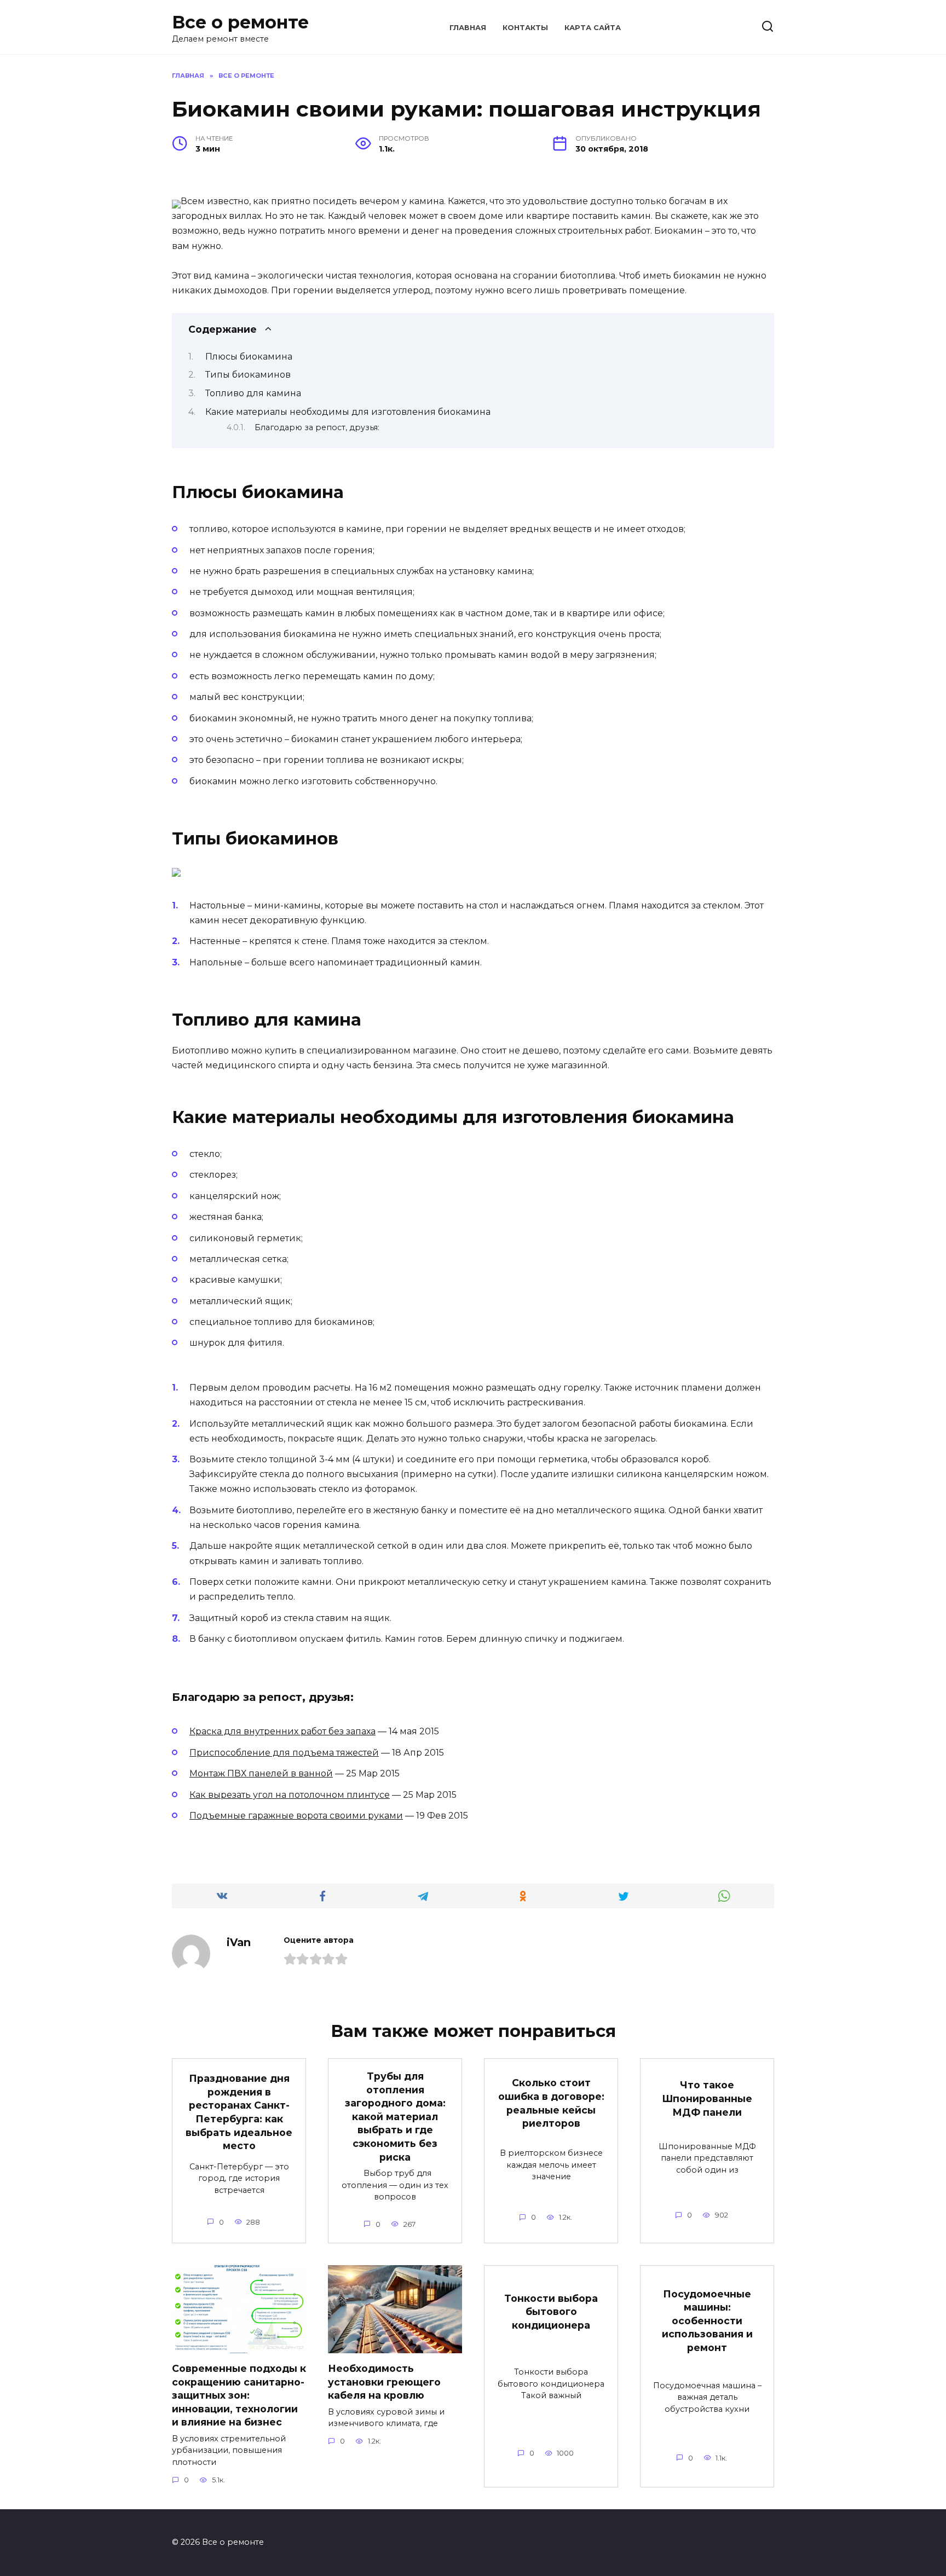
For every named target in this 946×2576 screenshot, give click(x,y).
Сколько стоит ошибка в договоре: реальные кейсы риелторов (551, 2103)
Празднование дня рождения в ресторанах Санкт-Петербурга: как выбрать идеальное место (239, 2112)
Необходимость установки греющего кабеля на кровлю (384, 2382)
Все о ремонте (240, 22)
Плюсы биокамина (249, 357)
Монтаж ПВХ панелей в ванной (261, 1773)
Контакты (525, 28)
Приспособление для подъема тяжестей (284, 1753)
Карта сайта (593, 28)
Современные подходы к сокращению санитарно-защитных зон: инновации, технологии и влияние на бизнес (239, 2395)
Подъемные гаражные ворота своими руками (296, 1816)
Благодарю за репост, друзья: (317, 427)
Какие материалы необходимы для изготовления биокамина (348, 412)
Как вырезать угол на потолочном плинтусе (290, 1795)
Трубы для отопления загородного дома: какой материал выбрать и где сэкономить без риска (395, 2117)
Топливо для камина (253, 393)
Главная (468, 28)
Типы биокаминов (248, 375)
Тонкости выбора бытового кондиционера (551, 2312)
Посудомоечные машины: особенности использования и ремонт (707, 2320)
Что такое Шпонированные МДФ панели (707, 2098)
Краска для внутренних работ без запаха (282, 1731)
